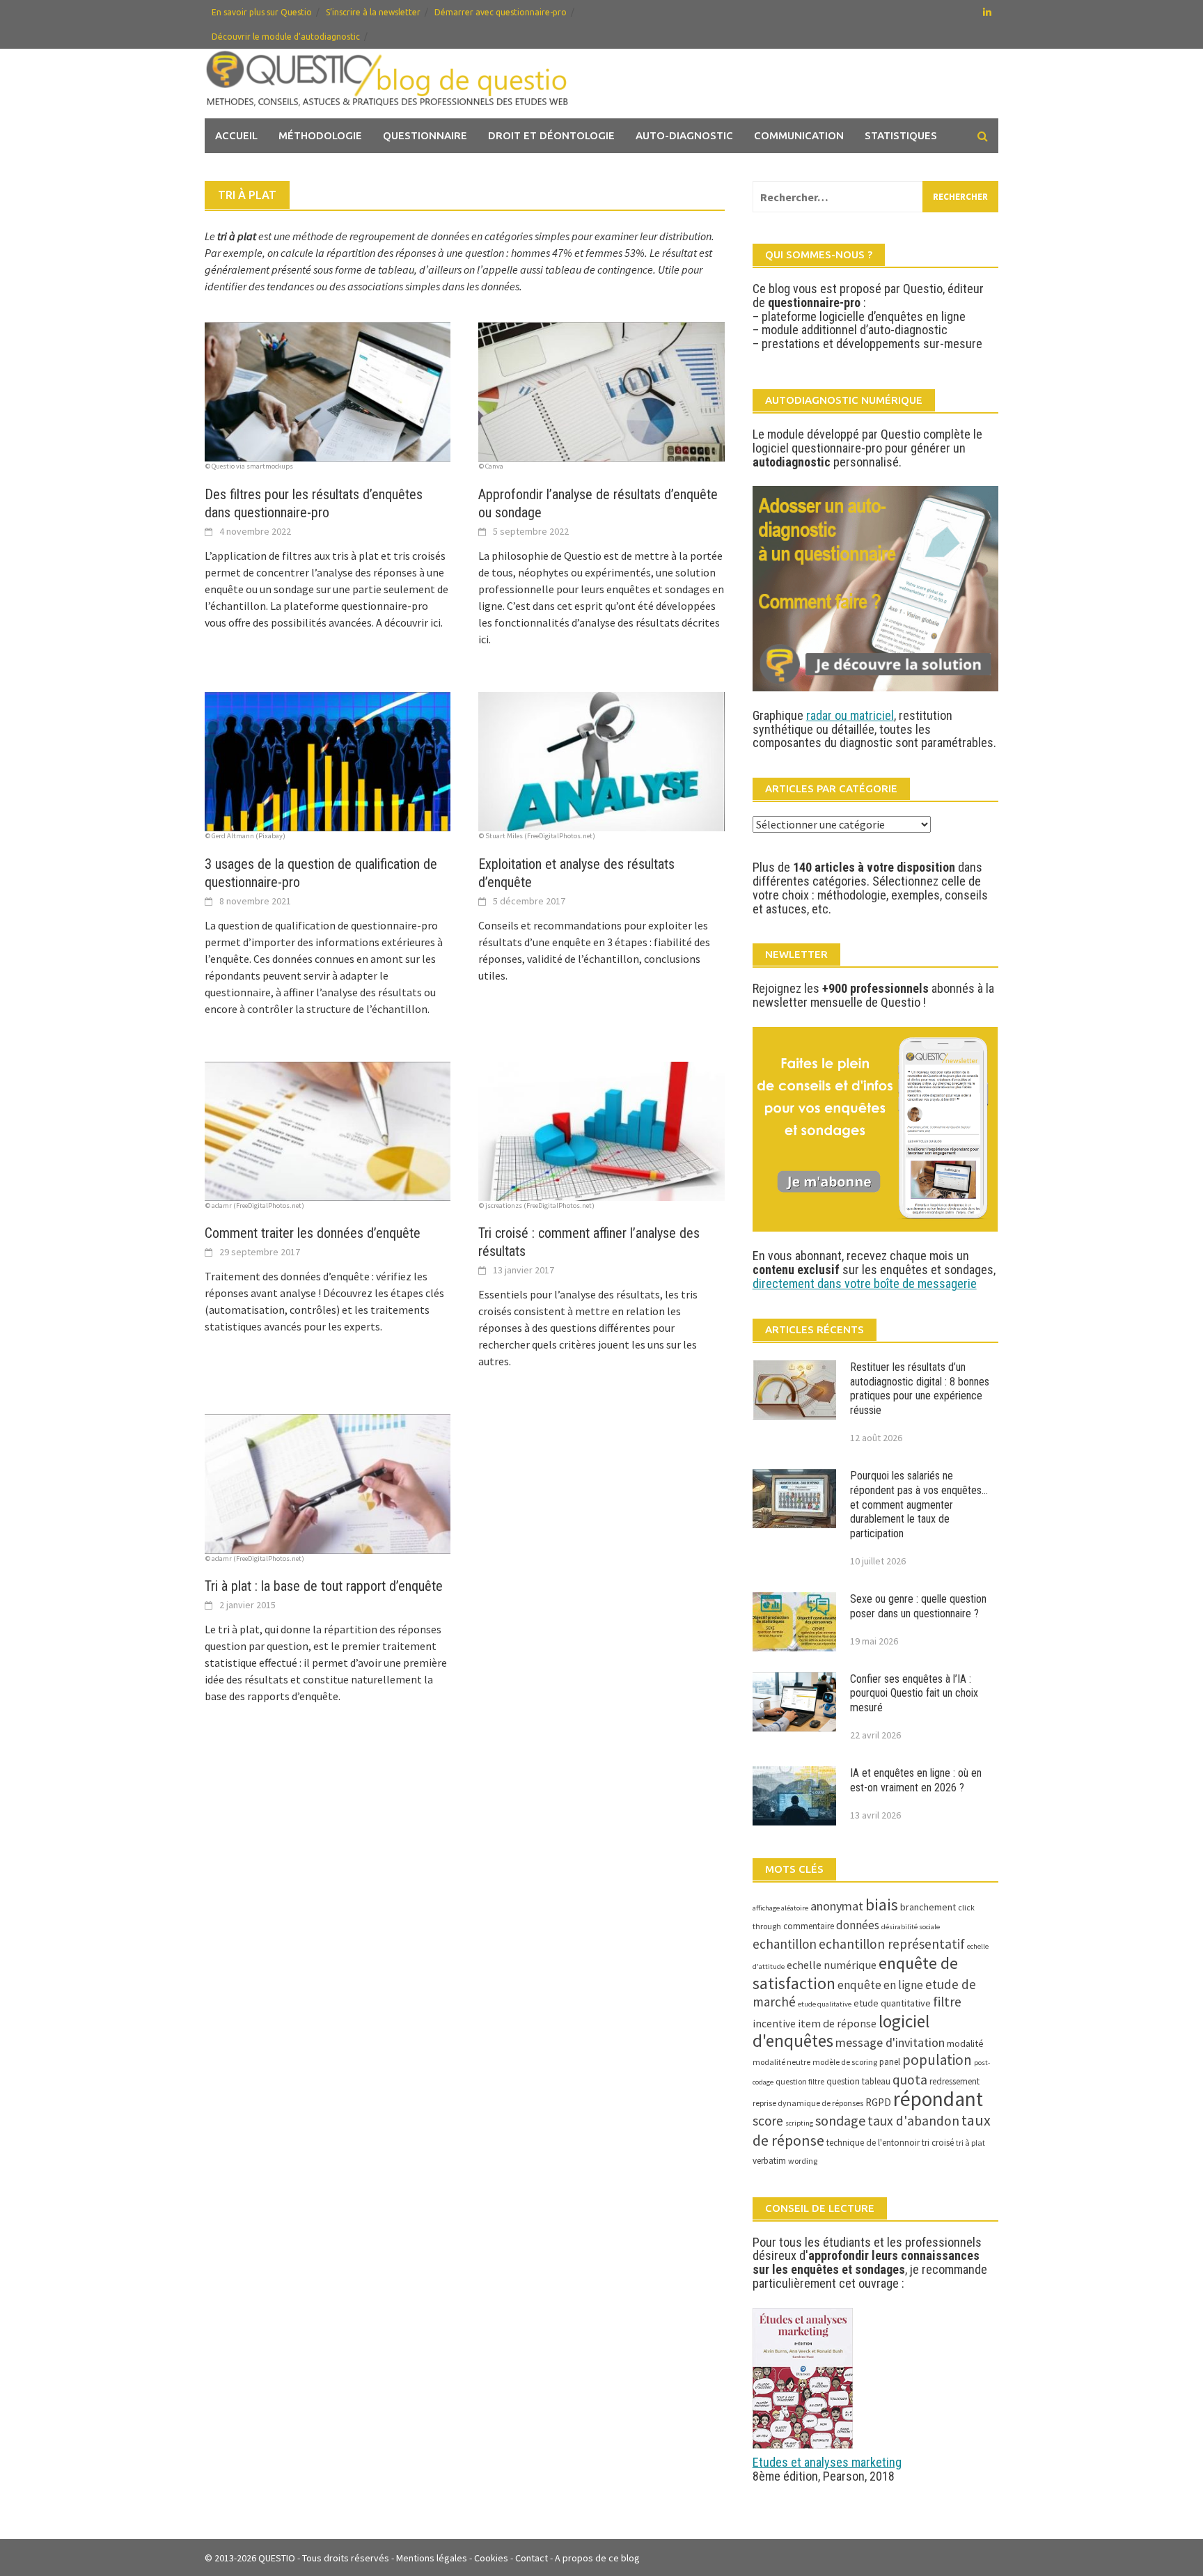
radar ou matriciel (850, 715)
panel (890, 2062)
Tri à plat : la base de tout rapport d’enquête (324, 1586)
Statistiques (901, 135)
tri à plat (970, 2143)
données (858, 1925)
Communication (799, 135)
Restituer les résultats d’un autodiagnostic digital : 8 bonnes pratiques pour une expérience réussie (920, 1389)
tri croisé (938, 2143)
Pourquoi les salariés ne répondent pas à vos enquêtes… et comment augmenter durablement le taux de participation (919, 1505)
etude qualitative (825, 2004)
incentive (774, 2024)
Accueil (236, 135)
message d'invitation (890, 2042)
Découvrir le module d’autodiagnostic (286, 37)
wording (803, 2161)
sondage (840, 2120)
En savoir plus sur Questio (262, 12)
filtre (947, 2002)
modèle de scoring (845, 2062)
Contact (532, 2558)
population (937, 2060)
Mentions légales (432, 2558)
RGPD (878, 2102)
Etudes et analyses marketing (827, 2462)
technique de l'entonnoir (873, 2143)
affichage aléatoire (780, 1908)
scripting (799, 2123)
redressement (954, 2081)
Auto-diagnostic (684, 135)
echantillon (785, 1944)
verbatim (769, 2161)
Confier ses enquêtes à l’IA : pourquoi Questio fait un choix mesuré (914, 1694)
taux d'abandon (913, 2121)
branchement (928, 1907)
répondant (938, 2099)
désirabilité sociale (911, 1927)
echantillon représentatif (892, 1944)
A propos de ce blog (597, 2558)
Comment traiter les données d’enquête (313, 1233)
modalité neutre (781, 2062)
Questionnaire (425, 135)
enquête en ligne (880, 1985)
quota (910, 2080)
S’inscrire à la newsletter (373, 12)
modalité (965, 2043)
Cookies (491, 2558)
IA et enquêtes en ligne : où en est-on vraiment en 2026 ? (916, 1780)
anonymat (837, 1906)
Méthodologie (320, 135)
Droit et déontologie (551, 135)
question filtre (800, 2081)
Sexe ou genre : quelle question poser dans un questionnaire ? (918, 1606)
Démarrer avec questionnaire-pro (501, 12)
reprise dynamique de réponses (808, 2103)
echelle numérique (832, 1965)
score (768, 2121)
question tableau (858, 2081)
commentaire (809, 1926)
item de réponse (837, 2023)
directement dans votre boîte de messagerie (865, 1283)
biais (882, 1905)
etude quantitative (892, 2003)
